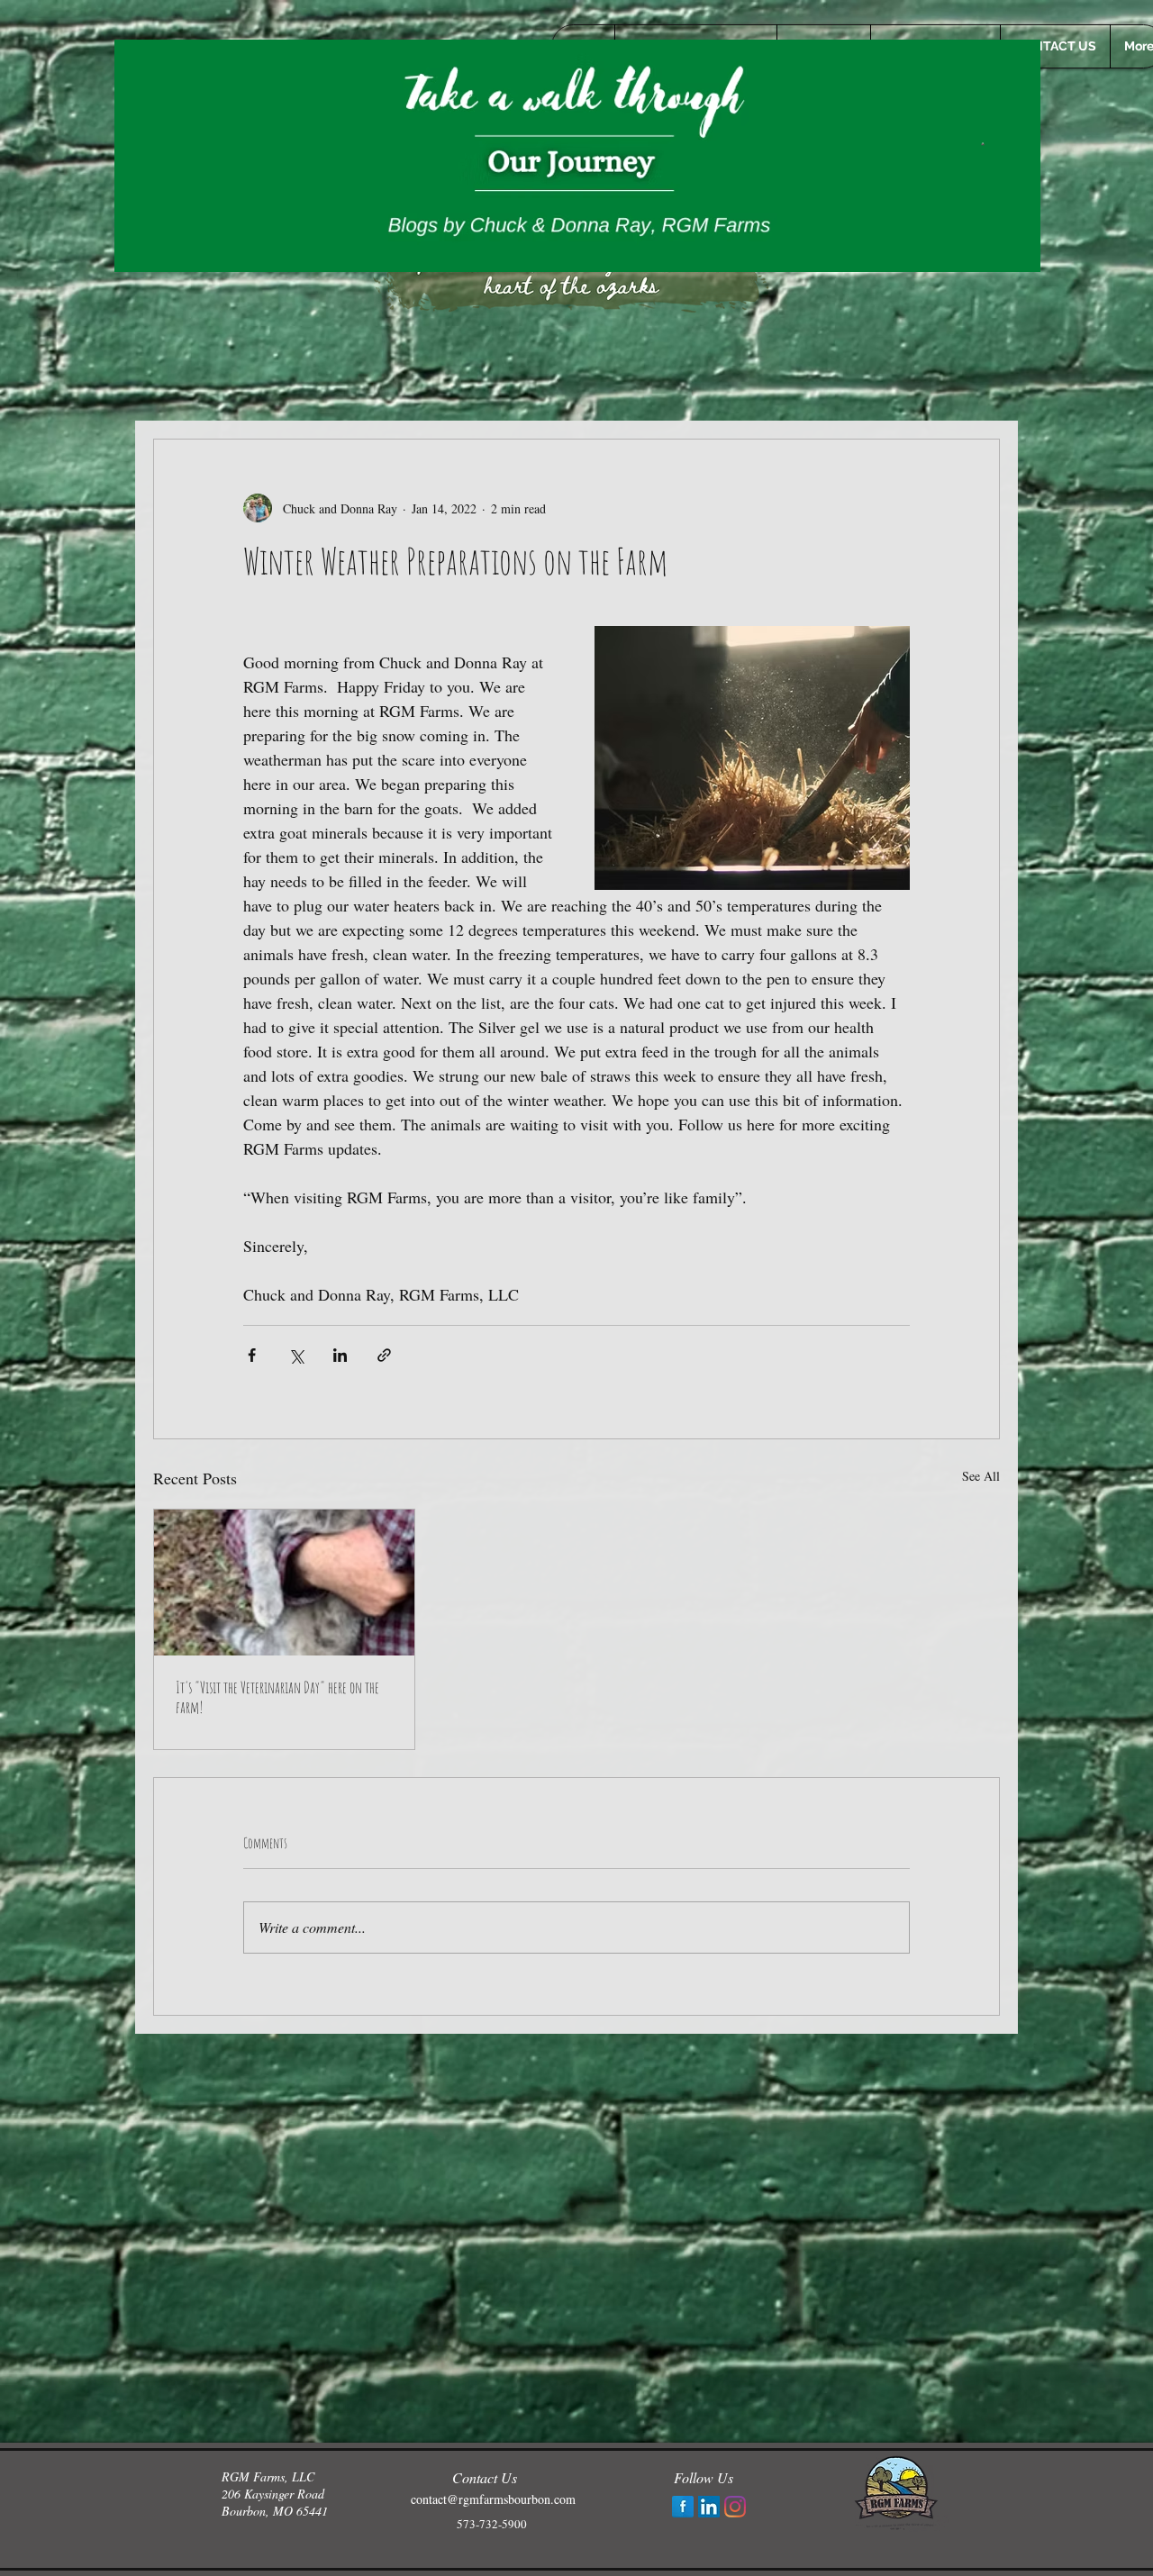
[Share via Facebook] (252, 1355)
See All (981, 1476)
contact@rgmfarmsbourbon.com (493, 2499)
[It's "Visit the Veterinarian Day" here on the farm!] (284, 1583)
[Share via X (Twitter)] (296, 1355)
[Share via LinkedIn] (340, 1355)
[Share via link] (384, 1355)
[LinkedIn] (709, 2507)
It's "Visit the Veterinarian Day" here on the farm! (277, 1697)
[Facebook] (683, 2507)
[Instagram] (735, 2507)
